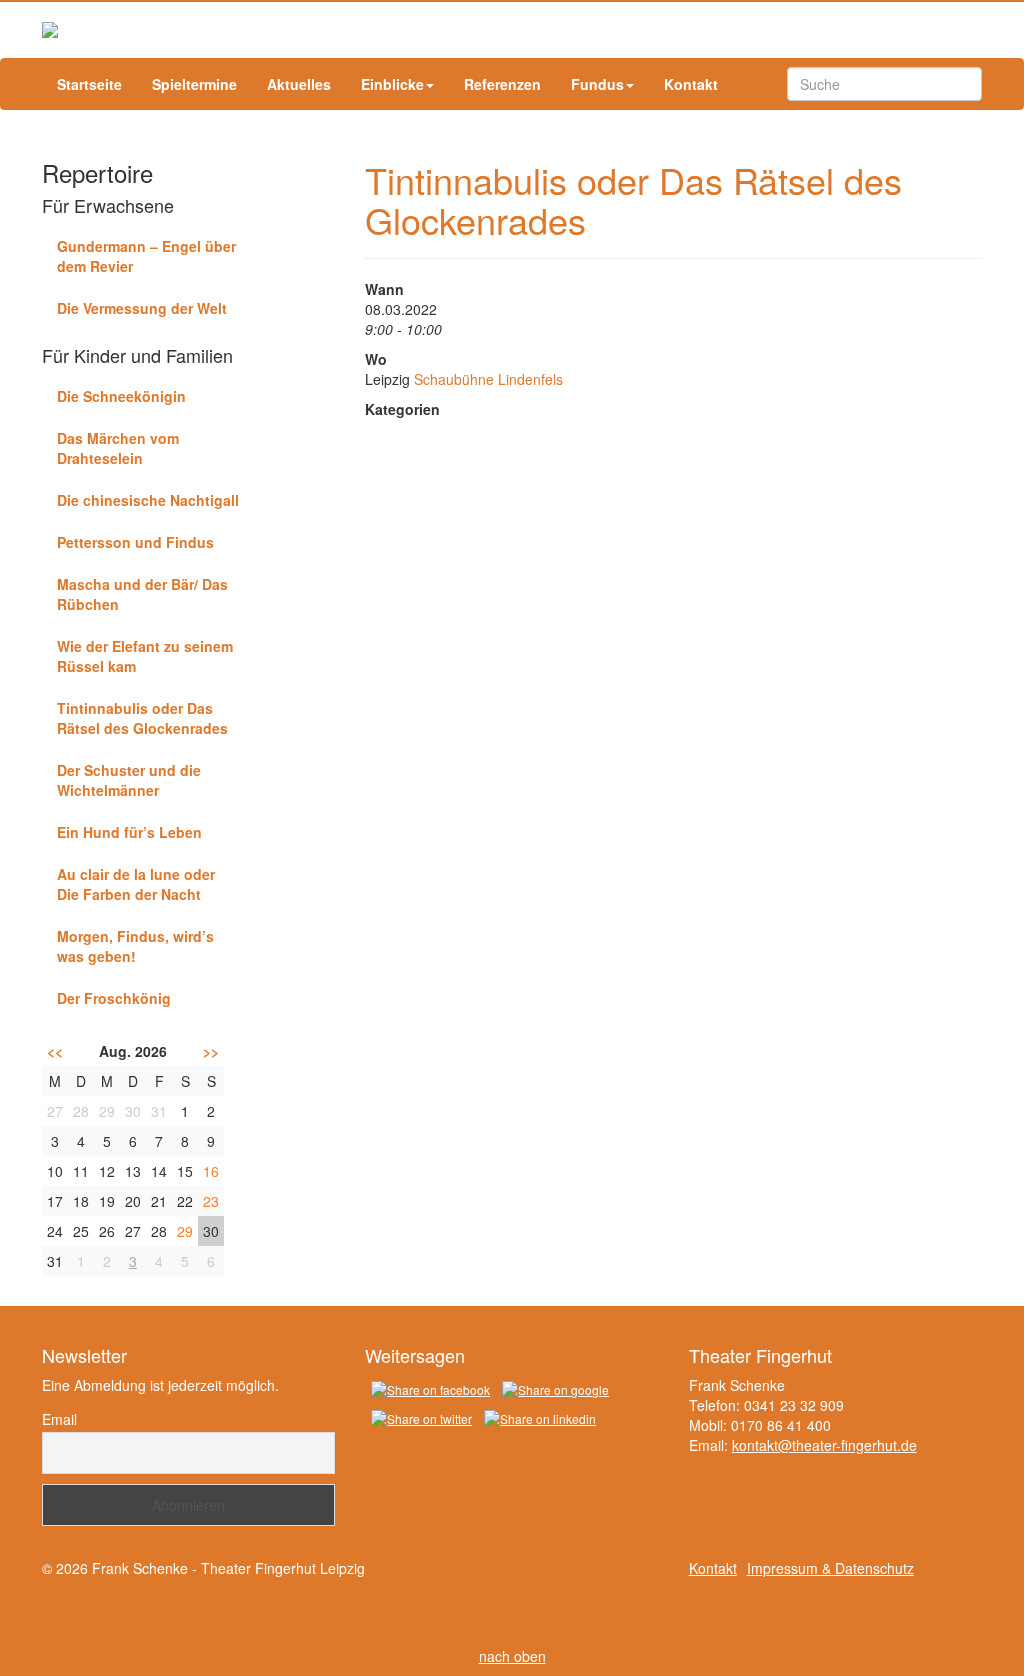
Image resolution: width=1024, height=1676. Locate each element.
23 (211, 1201)
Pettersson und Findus (135, 542)
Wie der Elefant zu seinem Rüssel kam (145, 656)
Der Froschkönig (114, 998)
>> (211, 1051)
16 (211, 1171)
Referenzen (502, 84)
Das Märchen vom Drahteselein (118, 448)
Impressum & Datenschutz (830, 1568)
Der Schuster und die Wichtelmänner (129, 780)
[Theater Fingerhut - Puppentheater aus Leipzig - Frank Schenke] (512, 30)
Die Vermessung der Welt (142, 308)
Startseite (89, 84)
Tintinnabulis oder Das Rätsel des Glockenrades (142, 718)
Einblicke (392, 84)
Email (59, 1419)
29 (185, 1231)
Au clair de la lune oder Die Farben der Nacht (136, 884)
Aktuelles (299, 84)
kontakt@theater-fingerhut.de (824, 1445)
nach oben (512, 1656)
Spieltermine (194, 84)
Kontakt (691, 84)
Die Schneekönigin (121, 396)
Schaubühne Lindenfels (488, 379)
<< (55, 1051)
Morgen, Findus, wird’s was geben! (135, 946)
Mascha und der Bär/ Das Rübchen (142, 594)
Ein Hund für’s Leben (129, 832)
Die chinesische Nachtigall (148, 500)
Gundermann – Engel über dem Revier (146, 256)
